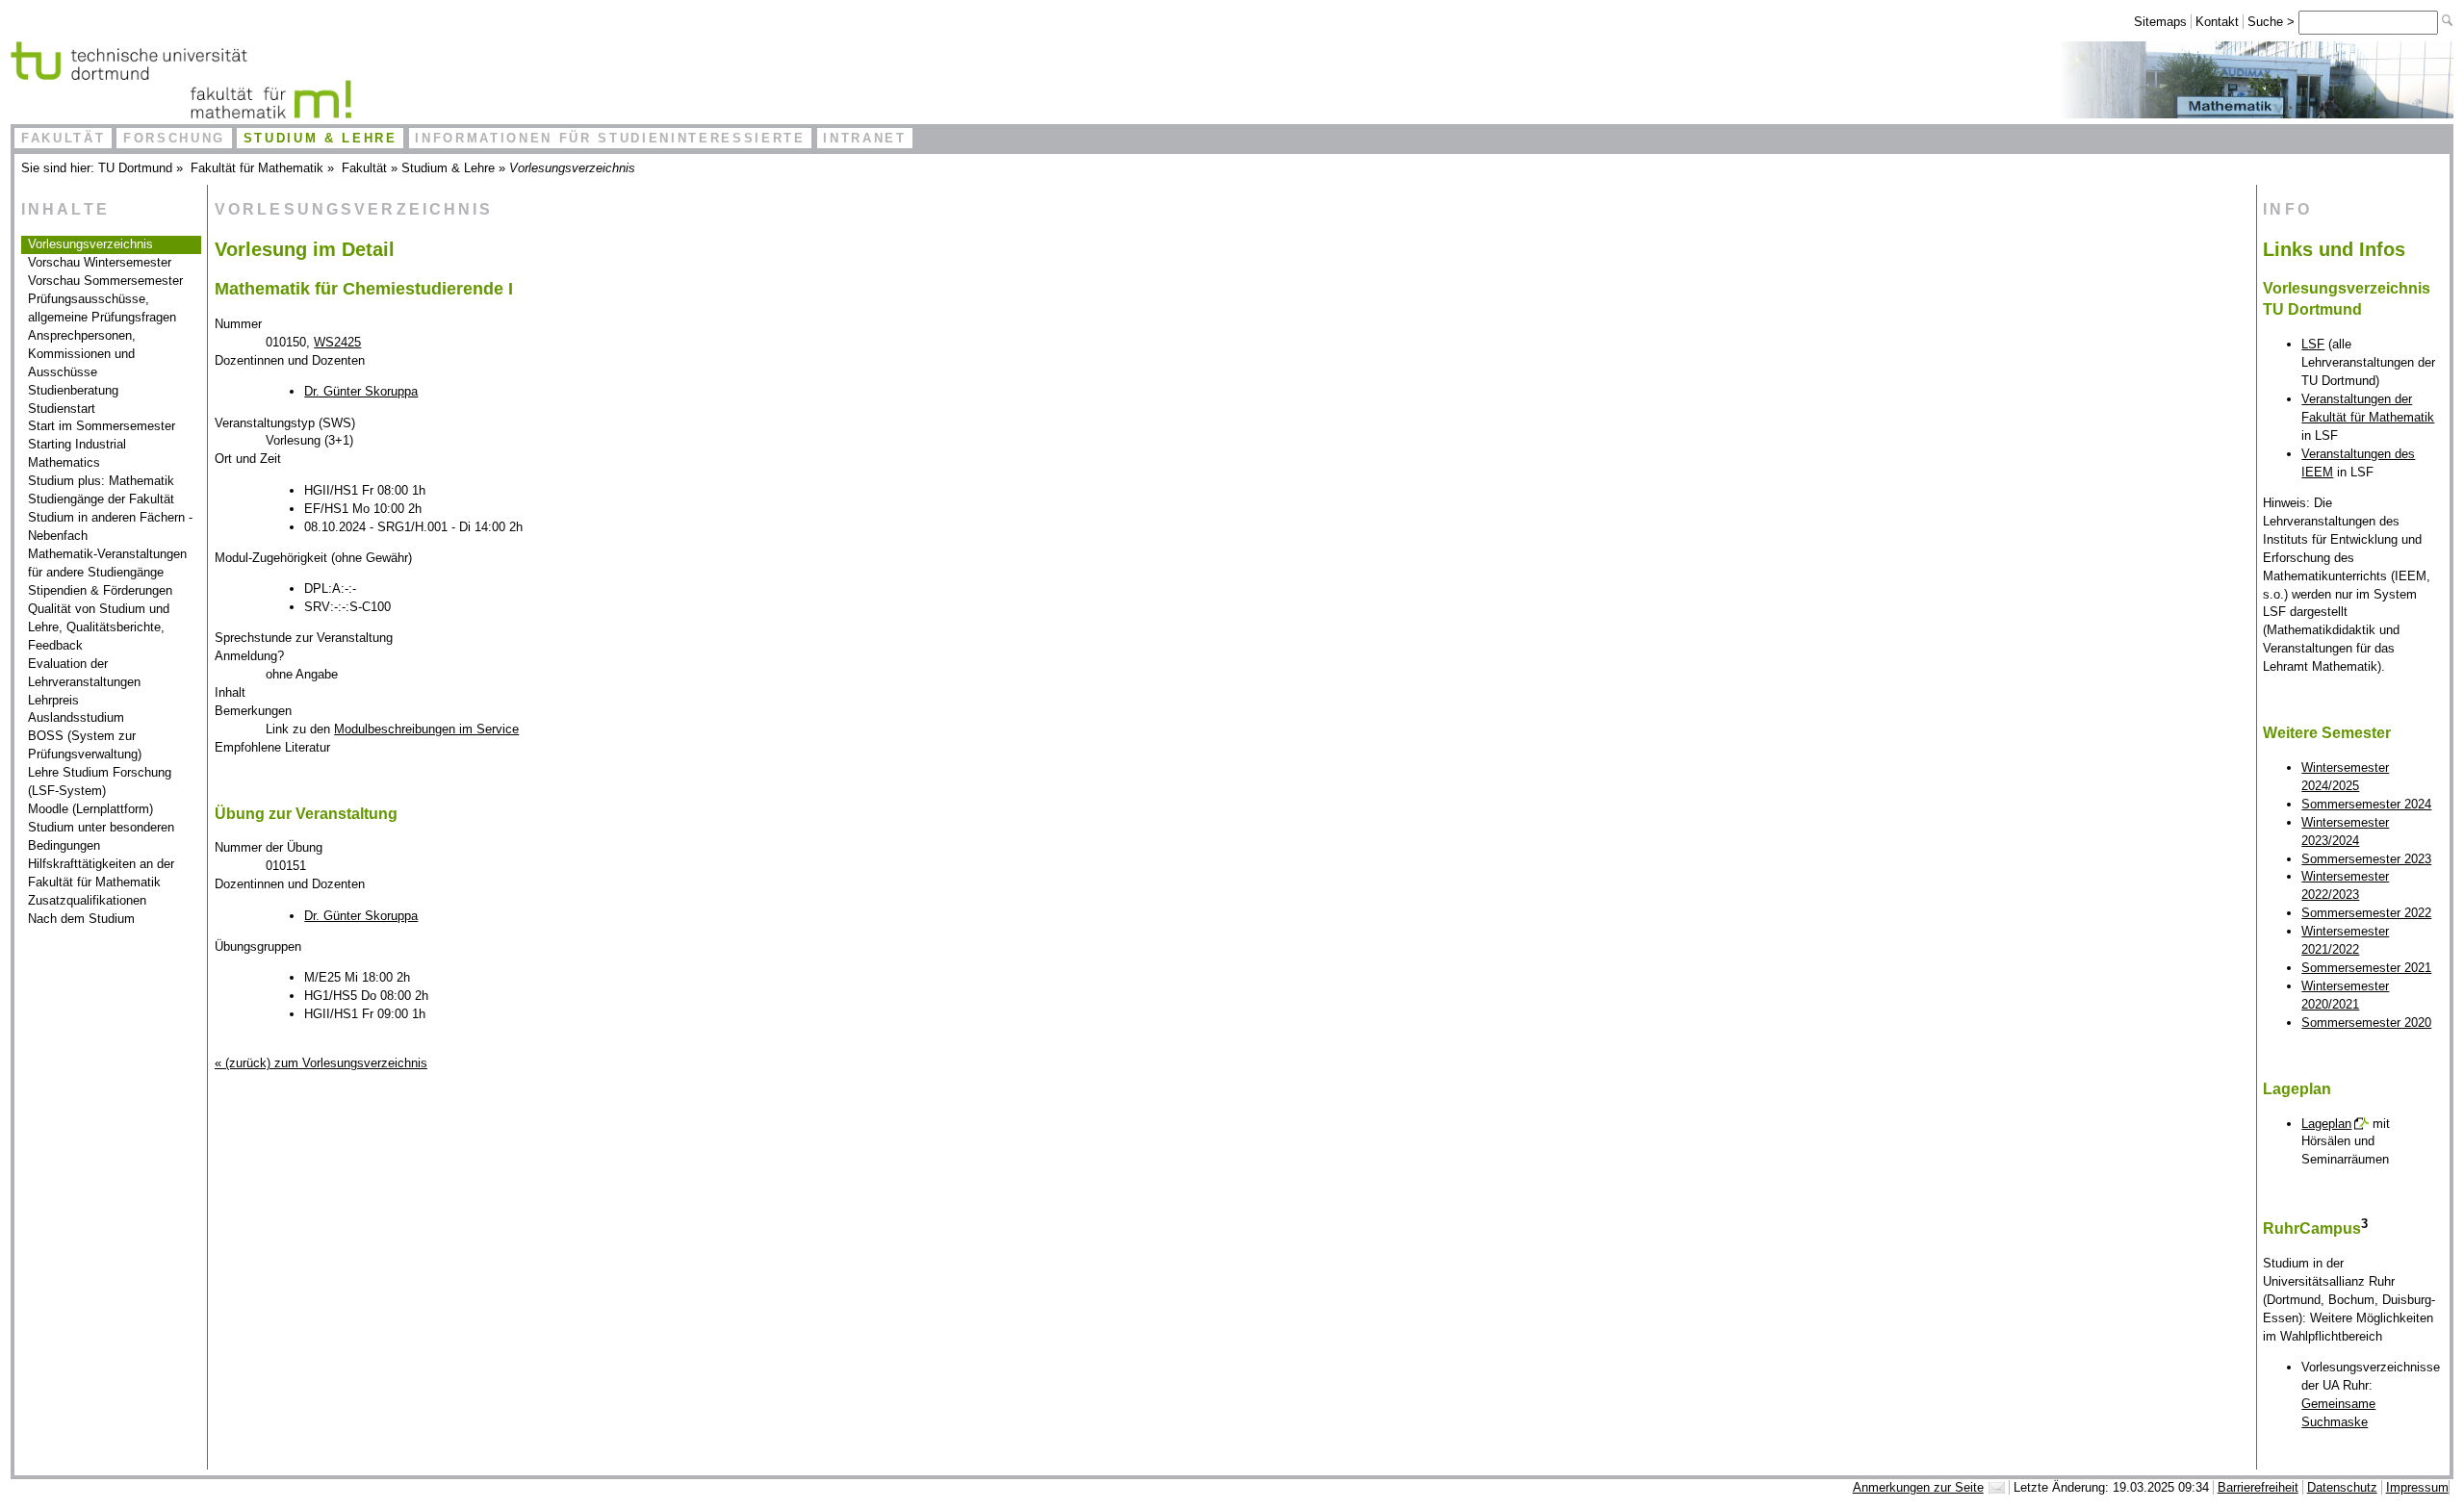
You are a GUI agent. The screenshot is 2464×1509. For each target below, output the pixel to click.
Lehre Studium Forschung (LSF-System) (100, 781)
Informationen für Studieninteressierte (610, 138)
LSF (2313, 344)
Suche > (2273, 22)
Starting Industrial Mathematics (77, 453)
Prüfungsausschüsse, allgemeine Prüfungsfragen (102, 308)
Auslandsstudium (76, 717)
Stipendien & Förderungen (100, 590)
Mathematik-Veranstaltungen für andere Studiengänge (107, 563)
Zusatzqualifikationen (87, 900)
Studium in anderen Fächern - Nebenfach (110, 526)
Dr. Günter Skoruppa (361, 391)
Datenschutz (2342, 1487)
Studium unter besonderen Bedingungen (101, 836)
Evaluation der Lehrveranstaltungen (84, 673)
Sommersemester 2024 (2366, 804)
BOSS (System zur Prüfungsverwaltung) (85, 745)
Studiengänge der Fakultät (101, 499)
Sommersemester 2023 (2366, 859)
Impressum (2417, 1487)
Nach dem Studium (81, 919)
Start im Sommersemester (102, 426)
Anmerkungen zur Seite (1918, 1487)
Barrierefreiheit (2258, 1487)
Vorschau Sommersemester (105, 281)
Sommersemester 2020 (2366, 1023)
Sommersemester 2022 (2366, 913)
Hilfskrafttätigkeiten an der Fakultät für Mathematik (101, 873)
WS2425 (337, 342)
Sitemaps (2160, 22)
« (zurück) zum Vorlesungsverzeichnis (321, 1063)
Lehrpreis (53, 700)
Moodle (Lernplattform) (90, 809)
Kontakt (2217, 22)
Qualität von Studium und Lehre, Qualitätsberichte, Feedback (99, 627)
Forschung (174, 138)
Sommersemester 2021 (2366, 968)
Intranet (864, 138)
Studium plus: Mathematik (101, 481)
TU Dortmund (135, 168)
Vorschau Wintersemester (100, 262)
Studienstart (62, 409)
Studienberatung (73, 390)
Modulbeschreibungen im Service (426, 729)
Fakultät (63, 138)
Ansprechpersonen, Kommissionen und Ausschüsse (82, 354)
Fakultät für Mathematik (257, 168)
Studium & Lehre (321, 138)
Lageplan (2326, 1124)
